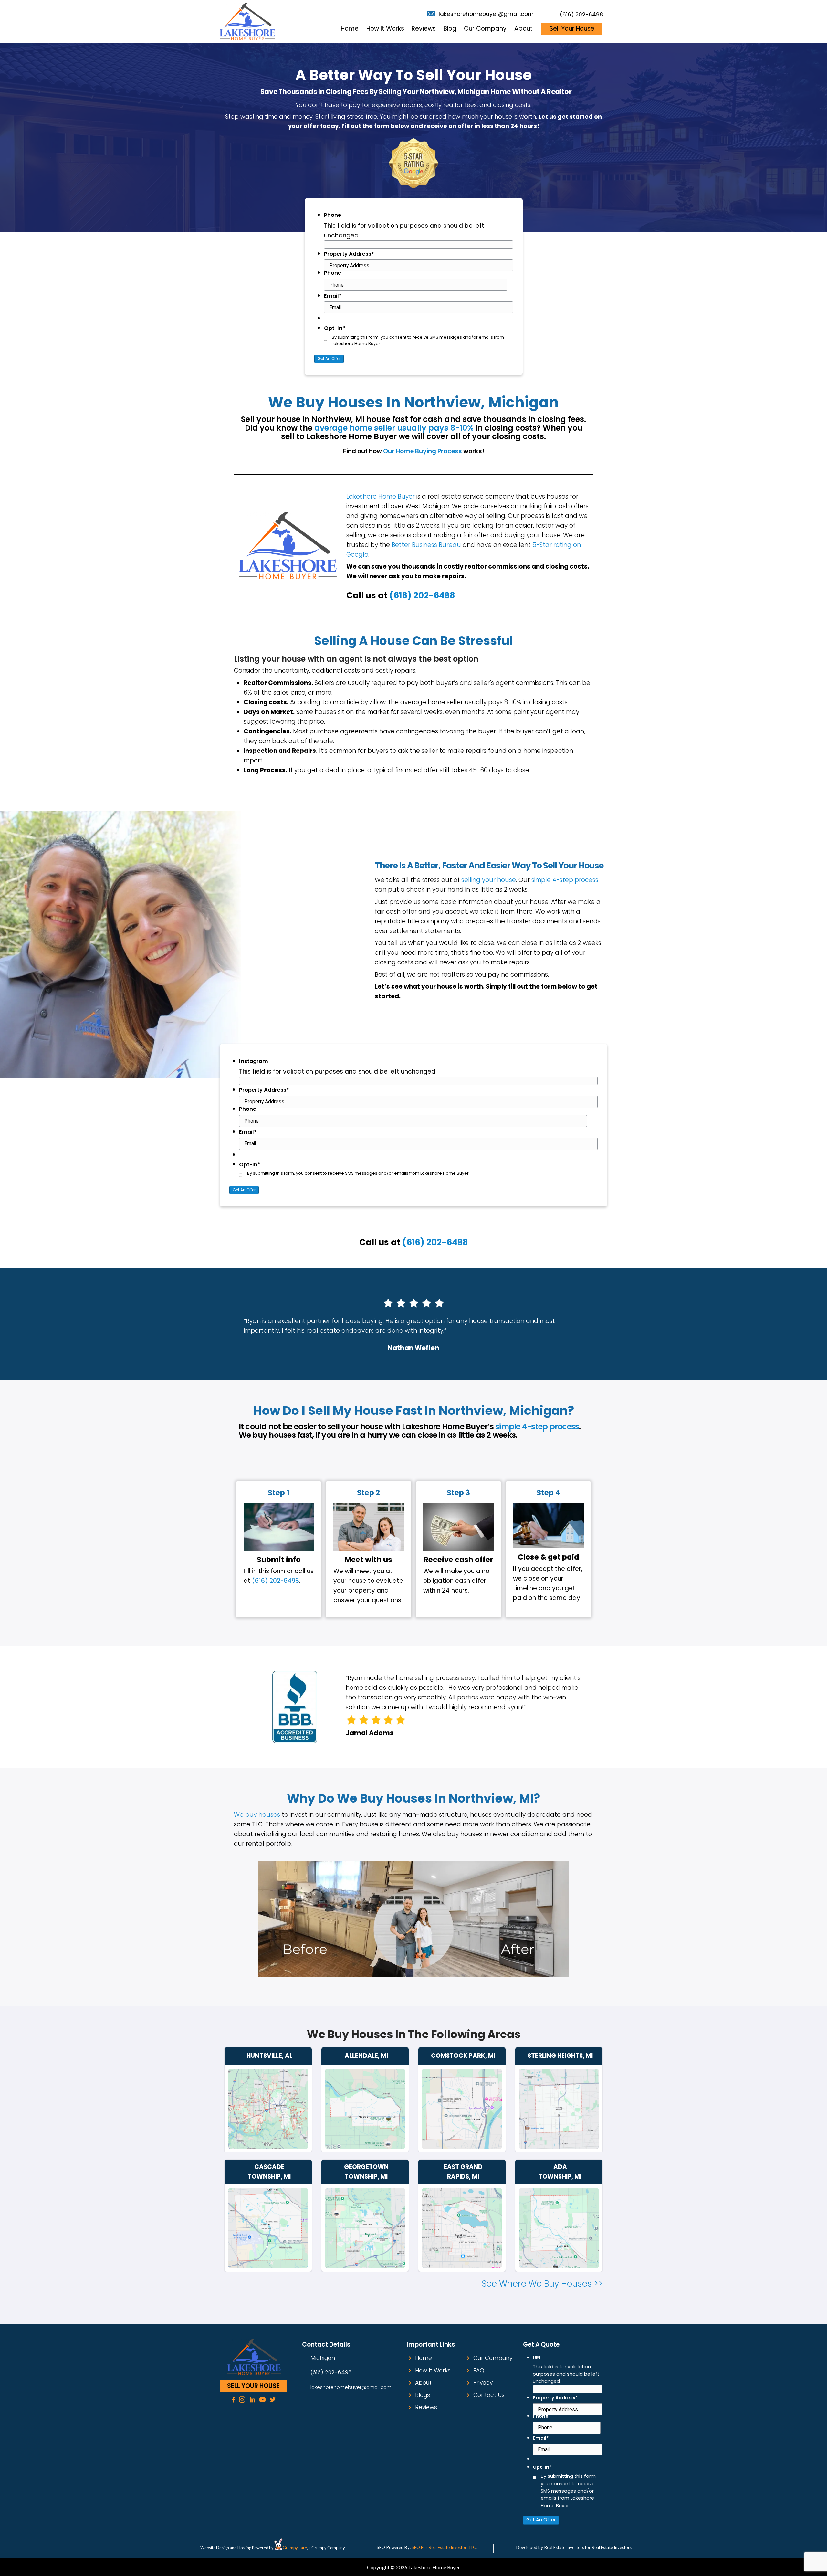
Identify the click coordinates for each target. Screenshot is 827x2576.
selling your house (489, 880)
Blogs (423, 2395)
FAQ (479, 2371)
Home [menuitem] (350, 29)
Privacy (483, 2383)
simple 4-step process (565, 880)
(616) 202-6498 (581, 15)
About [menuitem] (523, 29)
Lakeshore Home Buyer (381, 496)
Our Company (493, 2358)
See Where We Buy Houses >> (542, 2283)
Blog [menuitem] (450, 29)
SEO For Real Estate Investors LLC (444, 2547)
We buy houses (257, 1815)
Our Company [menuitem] (485, 29)
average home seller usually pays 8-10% (394, 428)
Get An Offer (329, 358)
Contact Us (489, 2395)
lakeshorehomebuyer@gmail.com (486, 14)
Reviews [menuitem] (424, 29)
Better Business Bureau (426, 545)
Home (424, 2358)
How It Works (433, 2371)
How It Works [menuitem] (385, 29)
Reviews (426, 2407)
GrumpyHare (295, 2548)
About (423, 2383)
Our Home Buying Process (423, 451)
